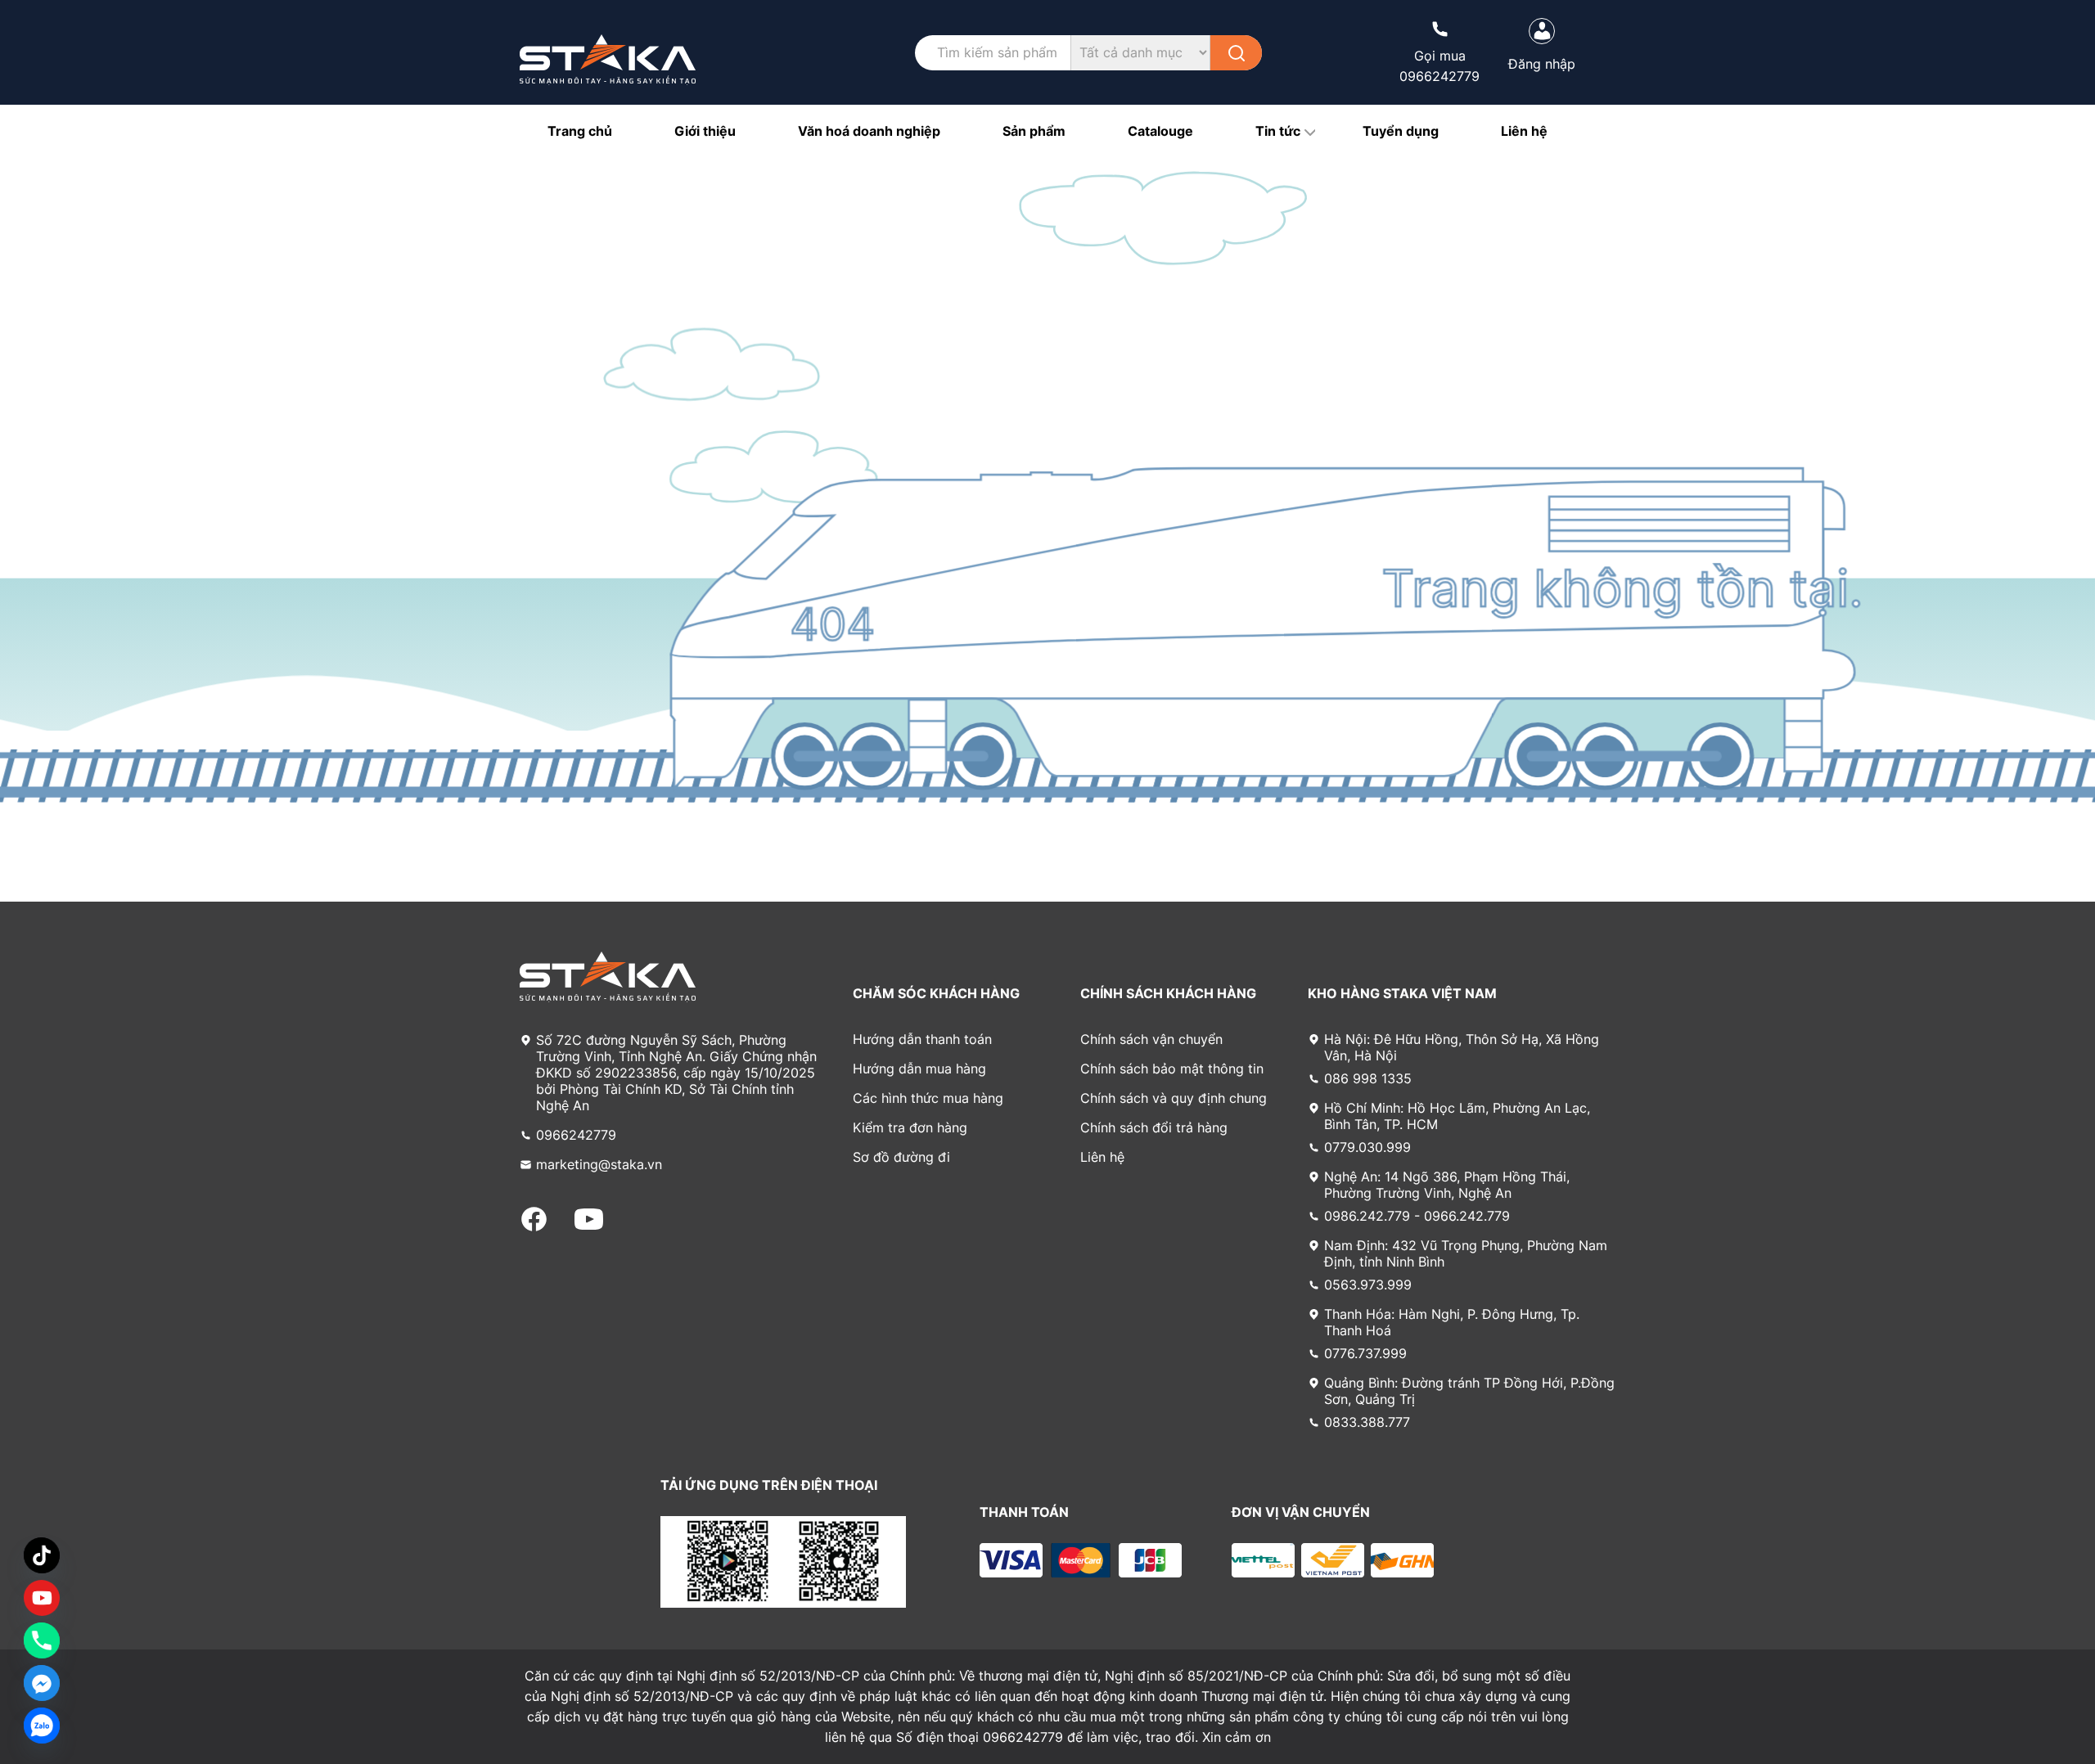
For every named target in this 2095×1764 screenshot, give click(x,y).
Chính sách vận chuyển (1151, 1039)
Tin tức (1278, 131)
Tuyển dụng (1401, 131)
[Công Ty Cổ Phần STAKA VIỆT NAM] (608, 60)
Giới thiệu (705, 131)
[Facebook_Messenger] (42, 1683)
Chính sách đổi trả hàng (1154, 1127)
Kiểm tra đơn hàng (910, 1127)
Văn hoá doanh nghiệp (869, 131)
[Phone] (42, 1640)
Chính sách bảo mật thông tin (1172, 1069)
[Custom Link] (42, 1598)
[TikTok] (42, 1555)
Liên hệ (1524, 131)
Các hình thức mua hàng (928, 1098)
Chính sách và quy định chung (1174, 1098)
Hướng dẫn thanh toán (922, 1039)
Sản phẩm (1034, 131)
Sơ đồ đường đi (901, 1157)
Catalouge (1160, 131)
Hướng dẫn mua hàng (919, 1069)
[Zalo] (42, 1726)
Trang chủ (580, 131)
